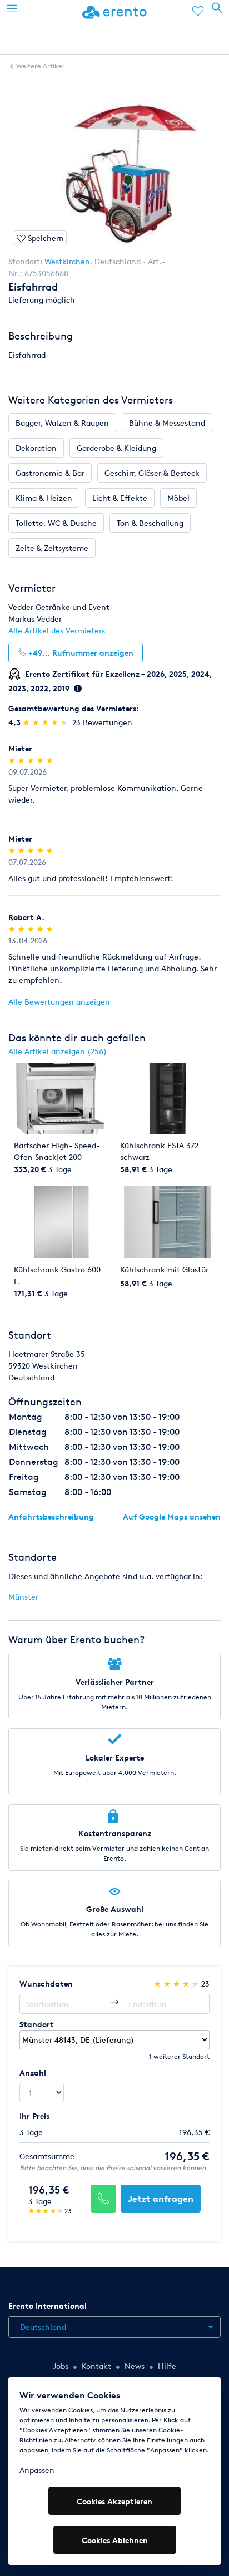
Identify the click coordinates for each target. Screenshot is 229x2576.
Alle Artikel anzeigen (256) (58, 1051)
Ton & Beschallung (150, 523)
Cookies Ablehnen (115, 2540)
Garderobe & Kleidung (116, 448)
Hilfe (167, 2366)
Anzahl (33, 2073)
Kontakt (96, 2366)
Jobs (61, 2366)
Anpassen (37, 2470)
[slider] (46, 722)
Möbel (178, 498)
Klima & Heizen (44, 498)
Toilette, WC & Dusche (56, 523)
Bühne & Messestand (167, 423)
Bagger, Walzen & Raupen (62, 423)
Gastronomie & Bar (50, 473)
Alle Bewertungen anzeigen (59, 1002)
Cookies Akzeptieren (114, 2501)
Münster (23, 1597)
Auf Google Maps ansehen (172, 1516)
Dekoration (36, 448)
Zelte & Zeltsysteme (52, 548)
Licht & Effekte (120, 498)
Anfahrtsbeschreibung (51, 1516)
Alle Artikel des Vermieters (57, 630)
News (135, 2366)
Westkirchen (67, 261)
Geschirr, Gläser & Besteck (152, 473)
